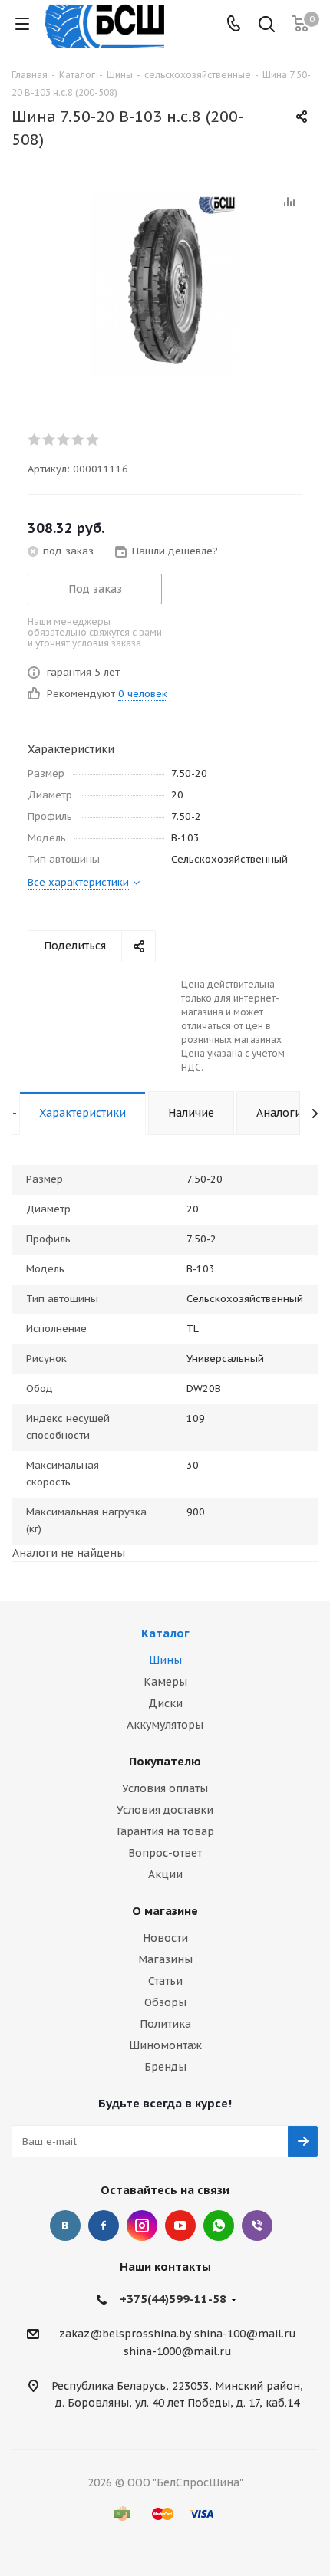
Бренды (165, 2067)
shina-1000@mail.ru (178, 2352)
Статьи (165, 1981)
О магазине (165, 1911)
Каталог (165, 1633)
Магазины (165, 1959)
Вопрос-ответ (165, 1853)
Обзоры (165, 2002)
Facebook (104, 2226)
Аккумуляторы (165, 1725)
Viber (257, 2226)
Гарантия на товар (165, 1831)
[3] (64, 439)
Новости (165, 1938)
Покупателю (165, 1761)
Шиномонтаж (165, 2045)
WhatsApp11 (219, 2226)
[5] (93, 439)
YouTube (180, 2226)
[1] (35, 439)
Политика (165, 2024)
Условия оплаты (165, 1788)
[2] (49, 439)
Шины (165, 1660)
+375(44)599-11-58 (173, 2299)
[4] (79, 439)
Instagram (142, 2226)
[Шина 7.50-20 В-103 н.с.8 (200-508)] (165, 285)
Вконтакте (65, 2226)
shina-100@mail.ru (245, 2334)
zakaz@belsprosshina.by (125, 2334)
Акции (165, 1874)
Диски (165, 1703)
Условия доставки (165, 1810)
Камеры (165, 1682)
